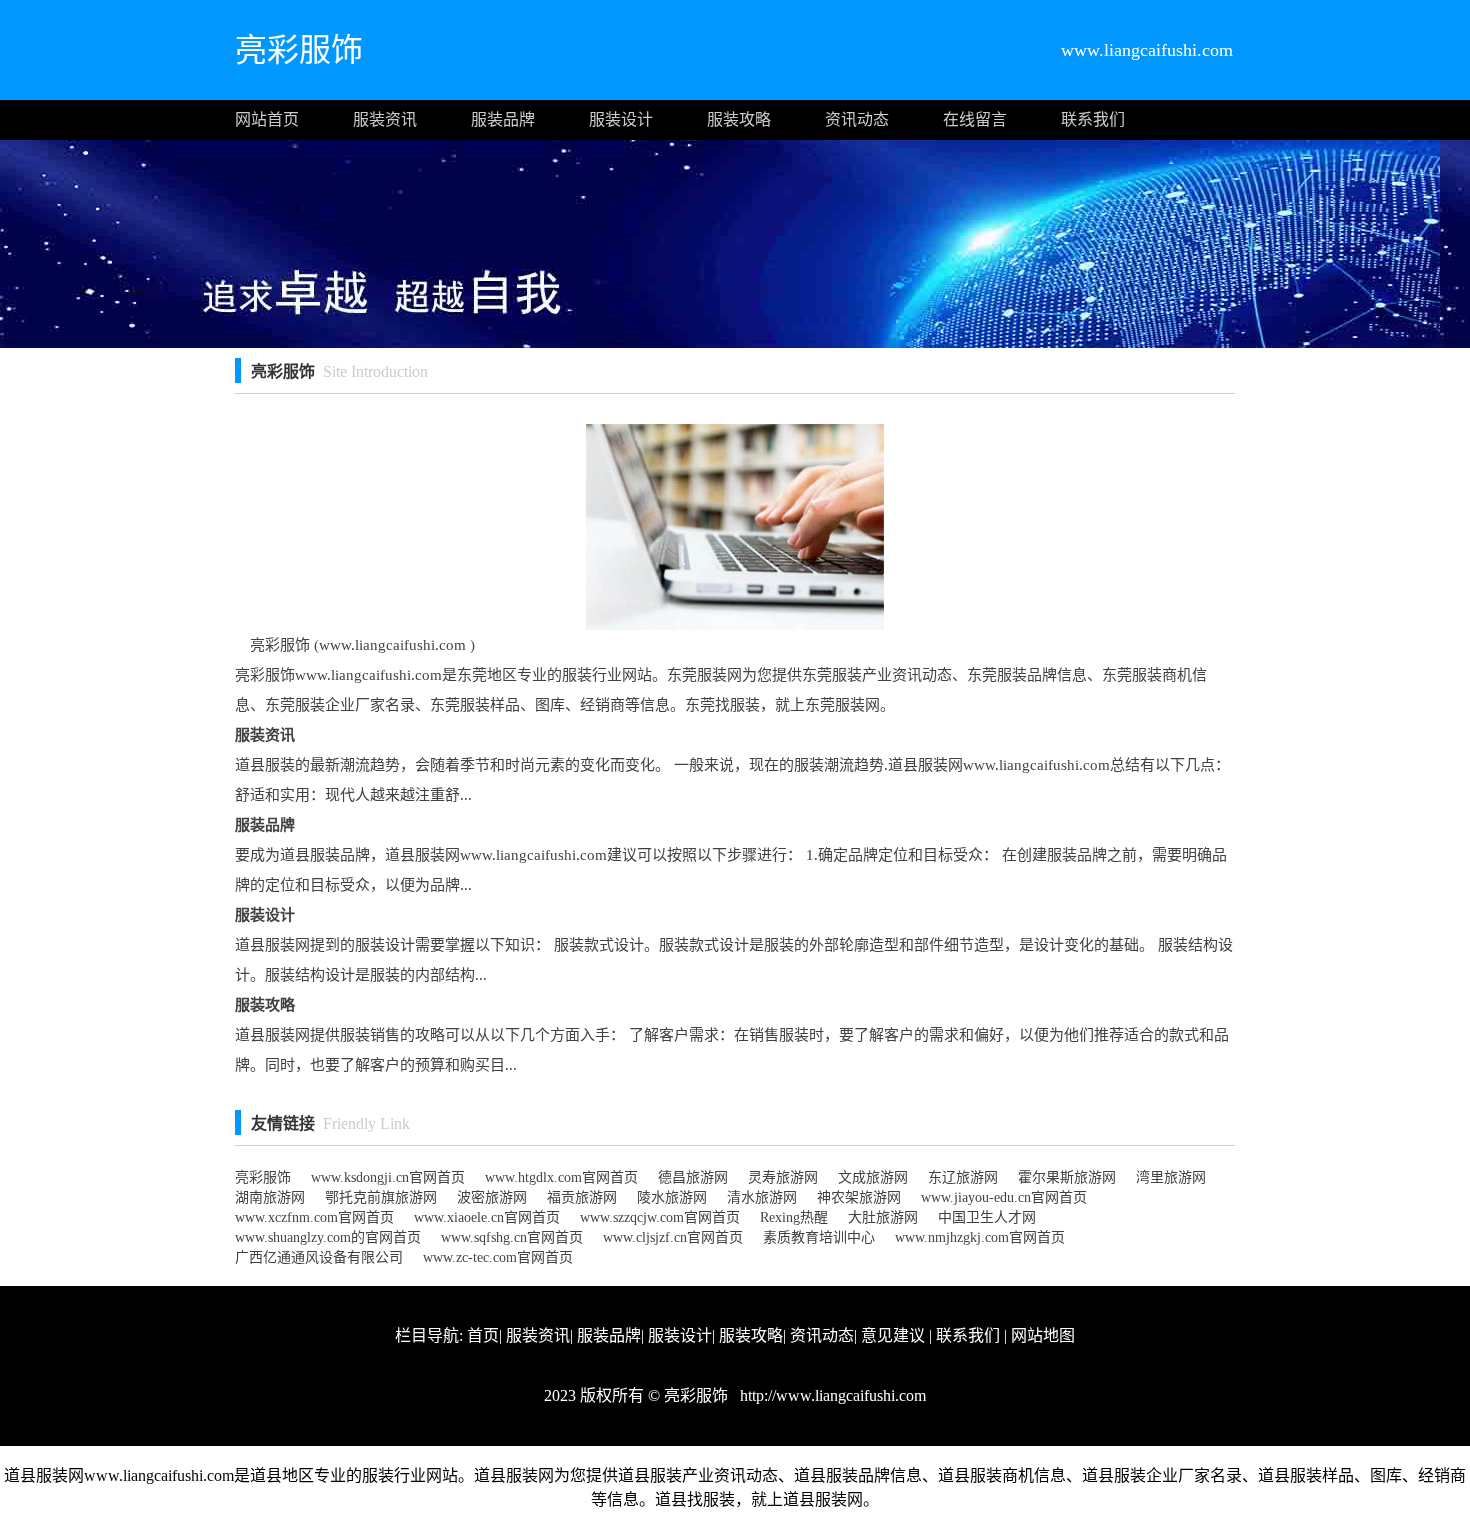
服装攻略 (739, 119)
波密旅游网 (492, 1197)
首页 (483, 1335)
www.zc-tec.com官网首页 (498, 1257)
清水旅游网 (762, 1197)
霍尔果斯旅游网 (1067, 1177)
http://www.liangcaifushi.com (831, 1395)
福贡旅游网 (582, 1197)
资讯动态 (857, 119)
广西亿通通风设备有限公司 (319, 1257)
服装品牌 (503, 119)
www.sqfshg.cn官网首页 (512, 1237)
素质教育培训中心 (819, 1237)
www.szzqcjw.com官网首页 (660, 1217)
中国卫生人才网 (987, 1217)
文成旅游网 (873, 1177)
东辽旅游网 (963, 1177)
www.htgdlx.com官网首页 (561, 1177)
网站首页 (267, 119)
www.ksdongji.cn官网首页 (388, 1177)
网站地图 (1043, 1335)
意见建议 (893, 1335)
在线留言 (975, 119)
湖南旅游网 (270, 1197)
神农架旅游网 (859, 1197)
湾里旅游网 (1171, 1177)
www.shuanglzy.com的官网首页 (328, 1237)
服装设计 (621, 119)
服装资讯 (385, 119)
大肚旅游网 (883, 1217)
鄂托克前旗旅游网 (381, 1197)
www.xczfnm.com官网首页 (314, 1217)
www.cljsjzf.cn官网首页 (673, 1237)
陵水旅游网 (672, 1197)
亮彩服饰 (263, 1177)
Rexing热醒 (794, 1217)
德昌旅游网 (693, 1177)
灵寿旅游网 (783, 1177)
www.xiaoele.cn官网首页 (487, 1217)
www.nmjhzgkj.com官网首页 (980, 1237)
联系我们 (1093, 119)
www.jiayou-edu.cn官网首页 (1004, 1197)
